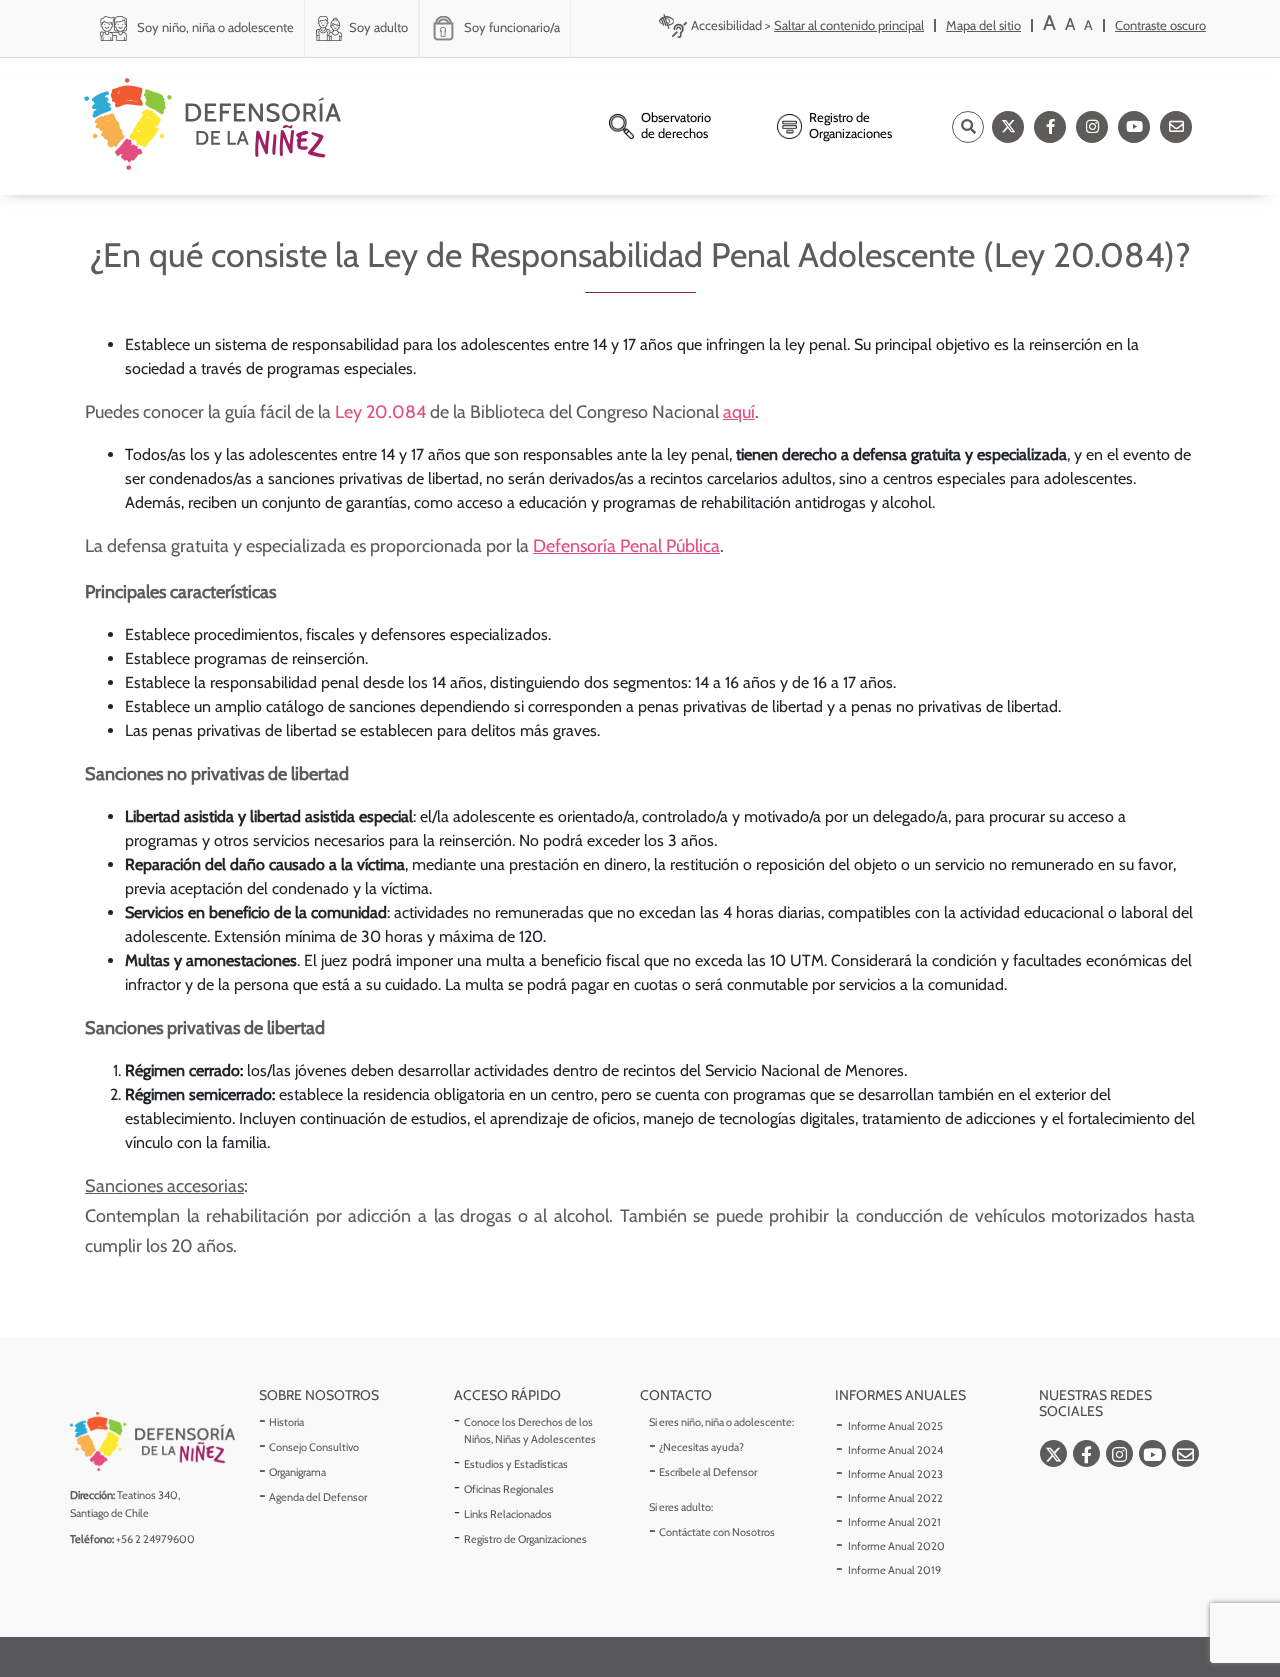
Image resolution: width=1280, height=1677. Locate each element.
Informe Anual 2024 (895, 1450)
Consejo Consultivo (314, 1447)
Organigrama (297, 1472)
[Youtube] (1134, 127)
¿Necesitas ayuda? (701, 1447)
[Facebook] (1050, 127)
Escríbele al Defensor (708, 1472)
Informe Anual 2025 (895, 1426)
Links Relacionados (508, 1514)
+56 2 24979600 (155, 1539)
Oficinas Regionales (509, 1489)
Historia (286, 1422)
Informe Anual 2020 (896, 1546)
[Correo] (1176, 127)
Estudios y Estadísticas (516, 1464)
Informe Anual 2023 (895, 1474)
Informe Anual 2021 (894, 1522)
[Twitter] (1008, 127)
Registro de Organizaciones (525, 1539)
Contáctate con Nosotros (717, 1532)
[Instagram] (1092, 127)
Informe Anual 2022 (895, 1498)
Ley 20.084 (380, 412)
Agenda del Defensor (318, 1497)
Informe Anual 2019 (894, 1570)
